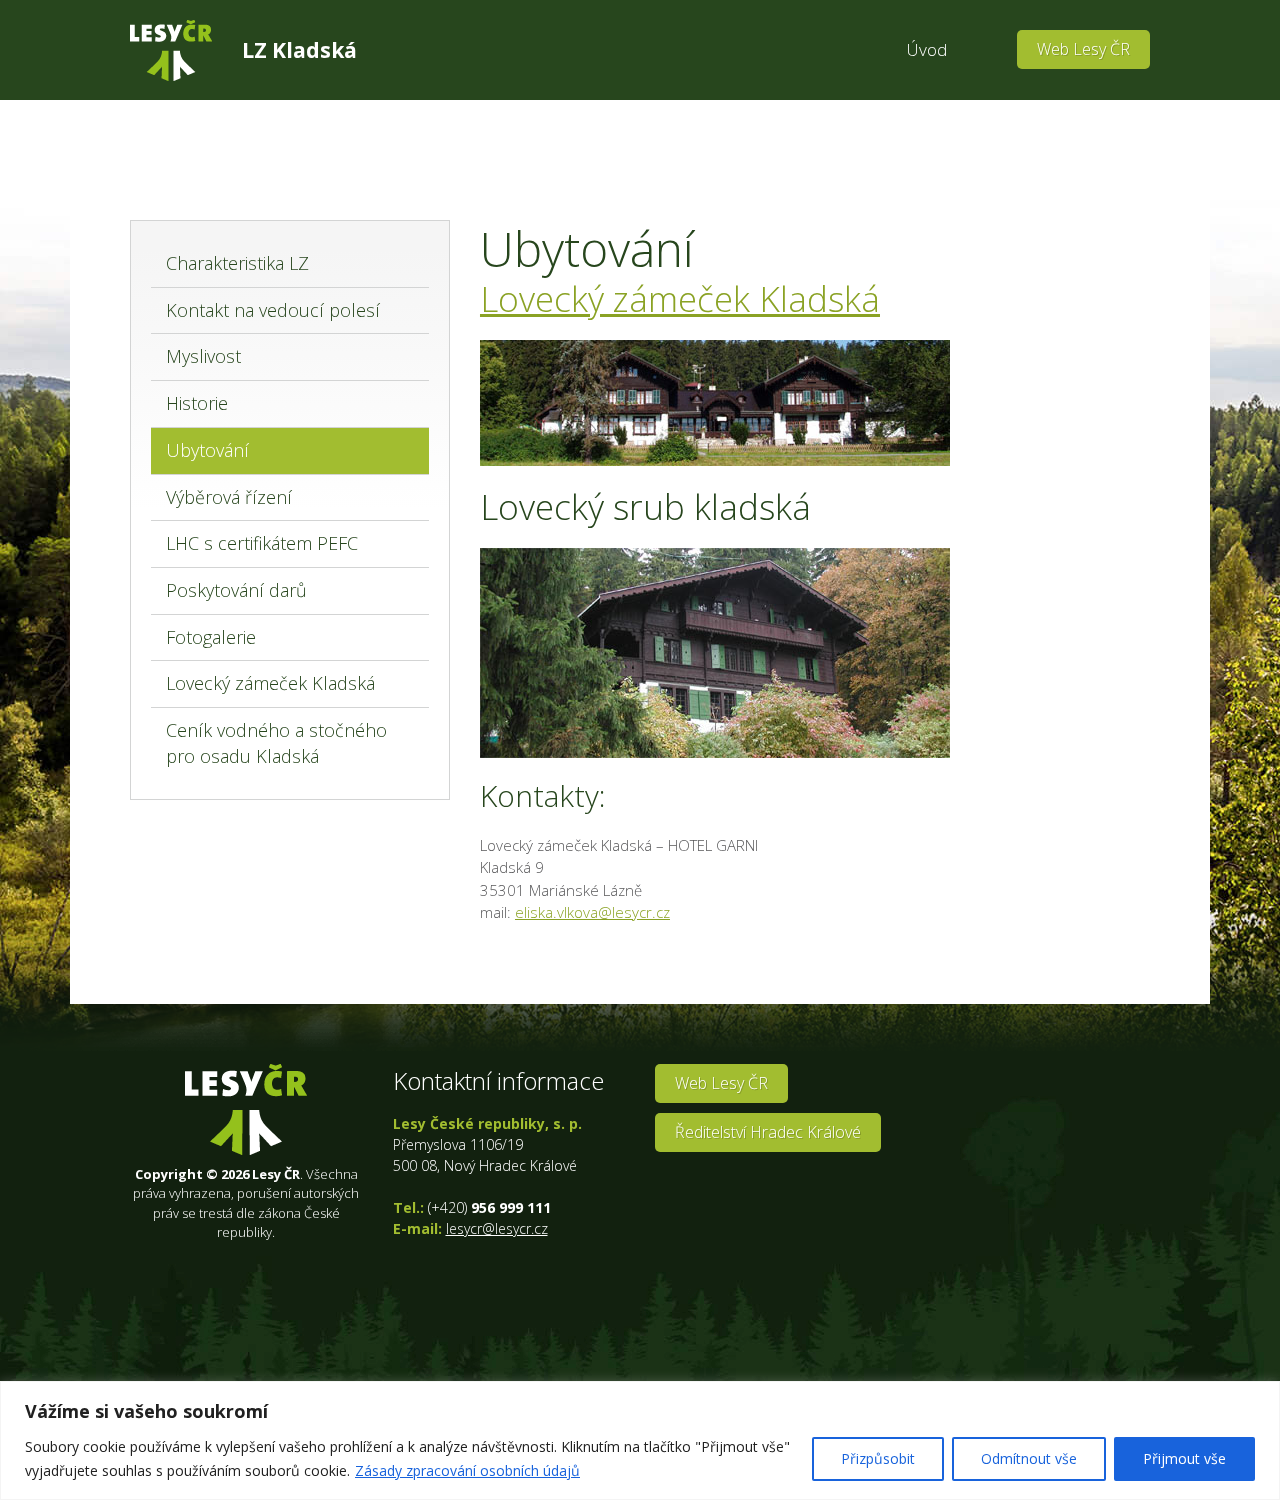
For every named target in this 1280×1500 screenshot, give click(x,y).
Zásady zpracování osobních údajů (467, 1470)
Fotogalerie (211, 637)
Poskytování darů (236, 590)
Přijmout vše (1184, 1458)
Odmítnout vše (1029, 1458)
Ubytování (207, 450)
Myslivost (203, 356)
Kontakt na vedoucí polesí (273, 310)
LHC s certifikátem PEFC (262, 543)
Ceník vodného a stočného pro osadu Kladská (276, 743)
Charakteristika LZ (237, 263)
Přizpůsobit (878, 1458)
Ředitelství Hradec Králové (768, 1132)
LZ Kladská (299, 50)
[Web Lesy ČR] (171, 50)
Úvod (927, 49)
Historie (197, 403)
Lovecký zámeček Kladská (270, 683)
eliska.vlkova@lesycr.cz (592, 912)
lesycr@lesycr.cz (497, 1228)
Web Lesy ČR (1083, 49)
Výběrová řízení (229, 497)
